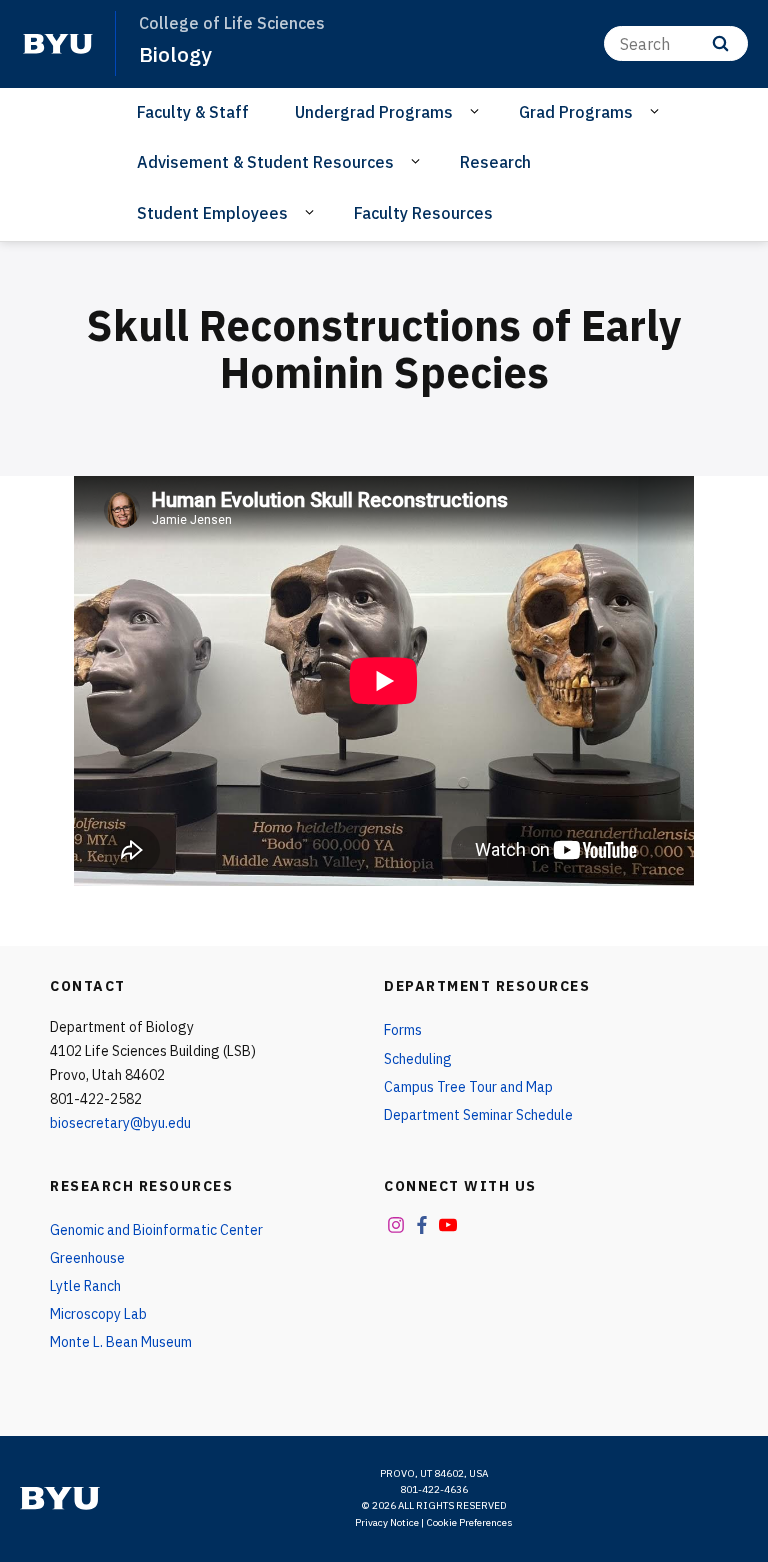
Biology (175, 54)
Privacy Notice (387, 1522)
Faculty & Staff (193, 112)
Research (495, 162)
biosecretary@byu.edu (120, 1123)
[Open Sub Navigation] (477, 111)
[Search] (720, 43)
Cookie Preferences (469, 1522)
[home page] (58, 44)
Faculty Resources (423, 213)
